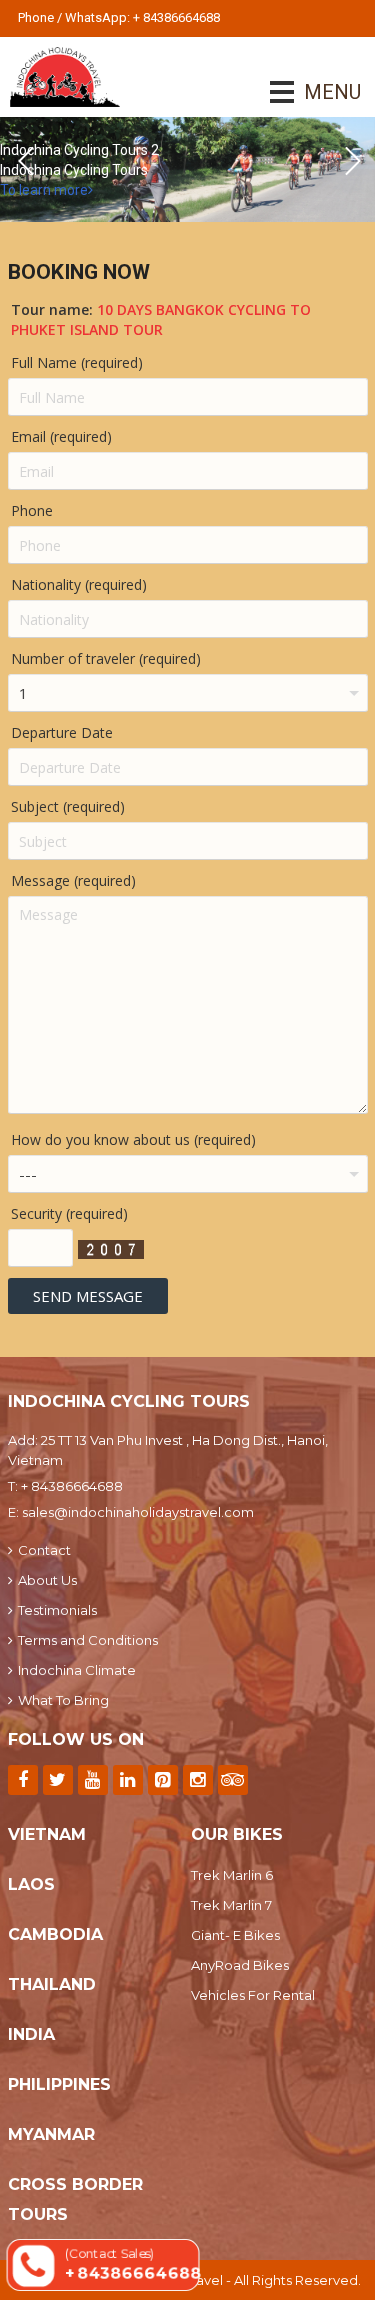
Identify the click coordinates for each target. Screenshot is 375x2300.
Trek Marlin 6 (232, 1875)
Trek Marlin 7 (231, 1905)
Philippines (59, 2084)
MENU (304, 92)
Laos (31, 1884)
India (31, 2034)
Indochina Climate (77, 1670)
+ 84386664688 (72, 1486)
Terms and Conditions (88, 1640)
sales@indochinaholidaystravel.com (138, 1512)
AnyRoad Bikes (240, 1965)
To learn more (44, 190)
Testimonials (57, 1610)
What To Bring (63, 1700)
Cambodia (55, 1934)
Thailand (52, 1984)
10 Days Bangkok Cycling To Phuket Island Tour (161, 319)
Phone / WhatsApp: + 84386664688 (119, 17)
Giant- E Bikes (235, 1935)
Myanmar (51, 2134)
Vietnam (47, 1834)
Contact (44, 1550)
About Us (47, 1580)
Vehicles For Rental (253, 1995)
